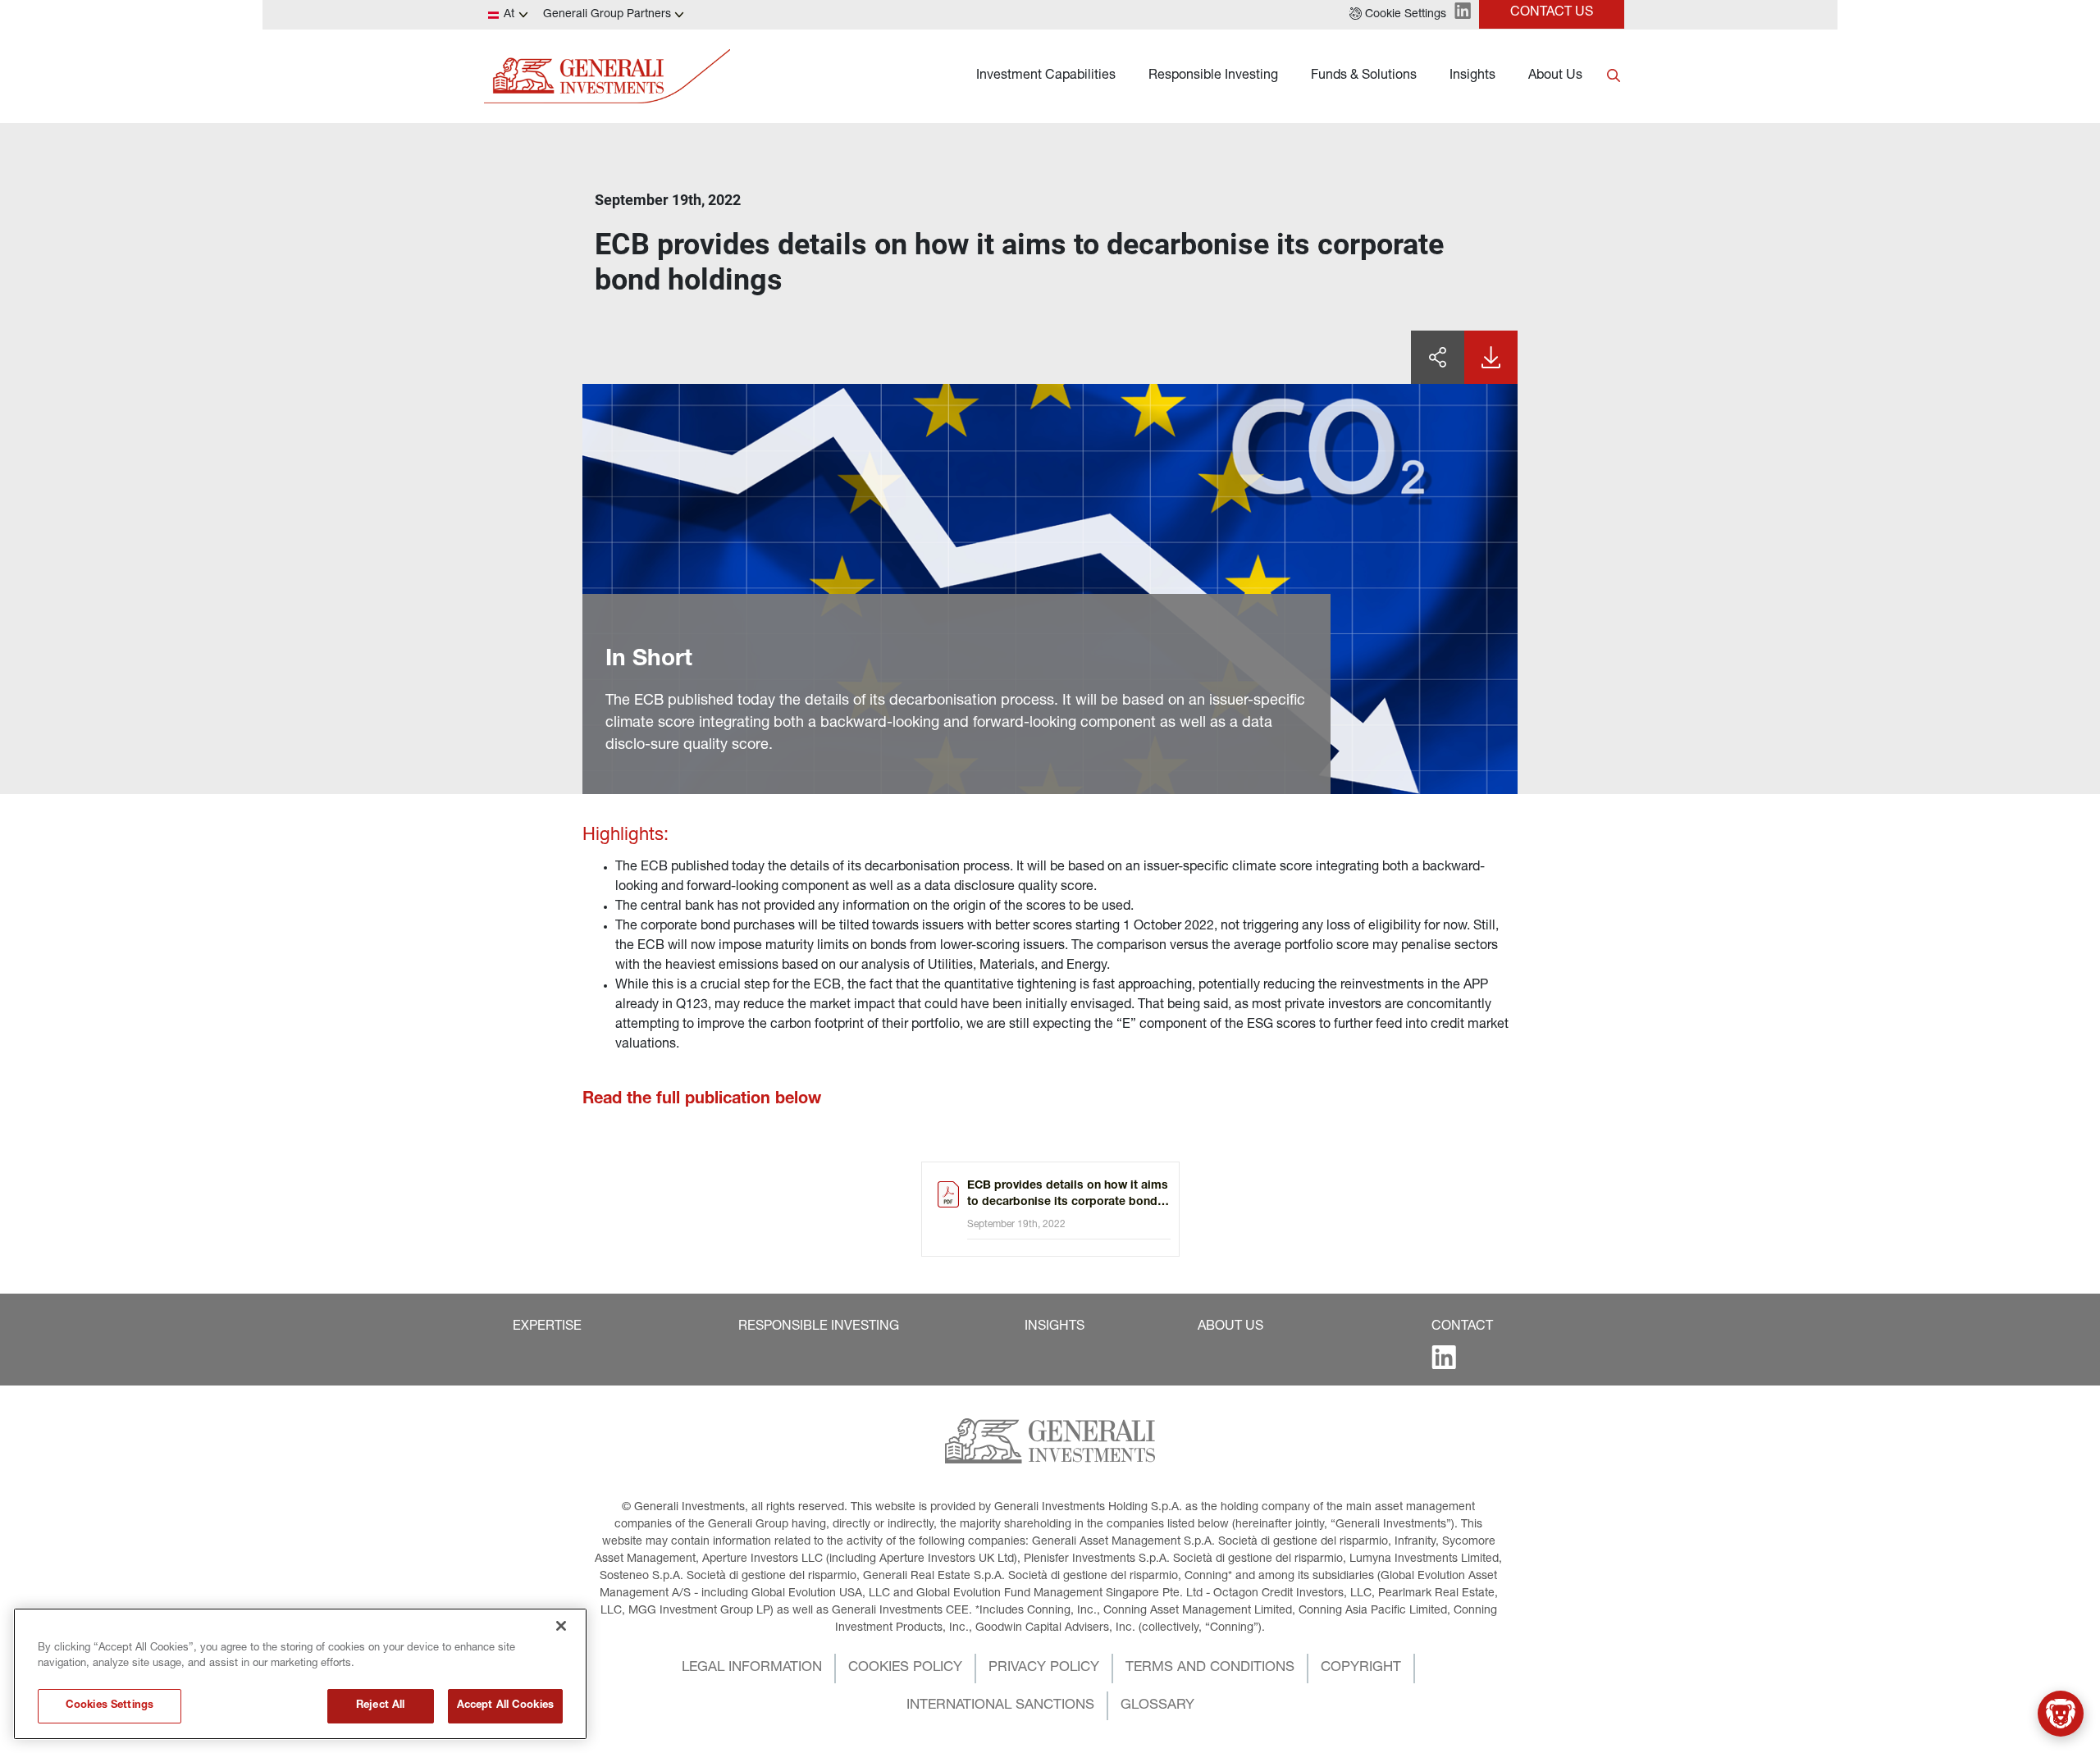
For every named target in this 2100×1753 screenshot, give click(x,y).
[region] (300, 1674)
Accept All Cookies (505, 1706)
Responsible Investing (1213, 76)
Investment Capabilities (1046, 76)
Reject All (380, 1706)
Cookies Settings (110, 1706)
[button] (1398, 15)
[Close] (561, 1626)
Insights (1472, 76)
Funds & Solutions (1364, 76)
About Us (1555, 76)
